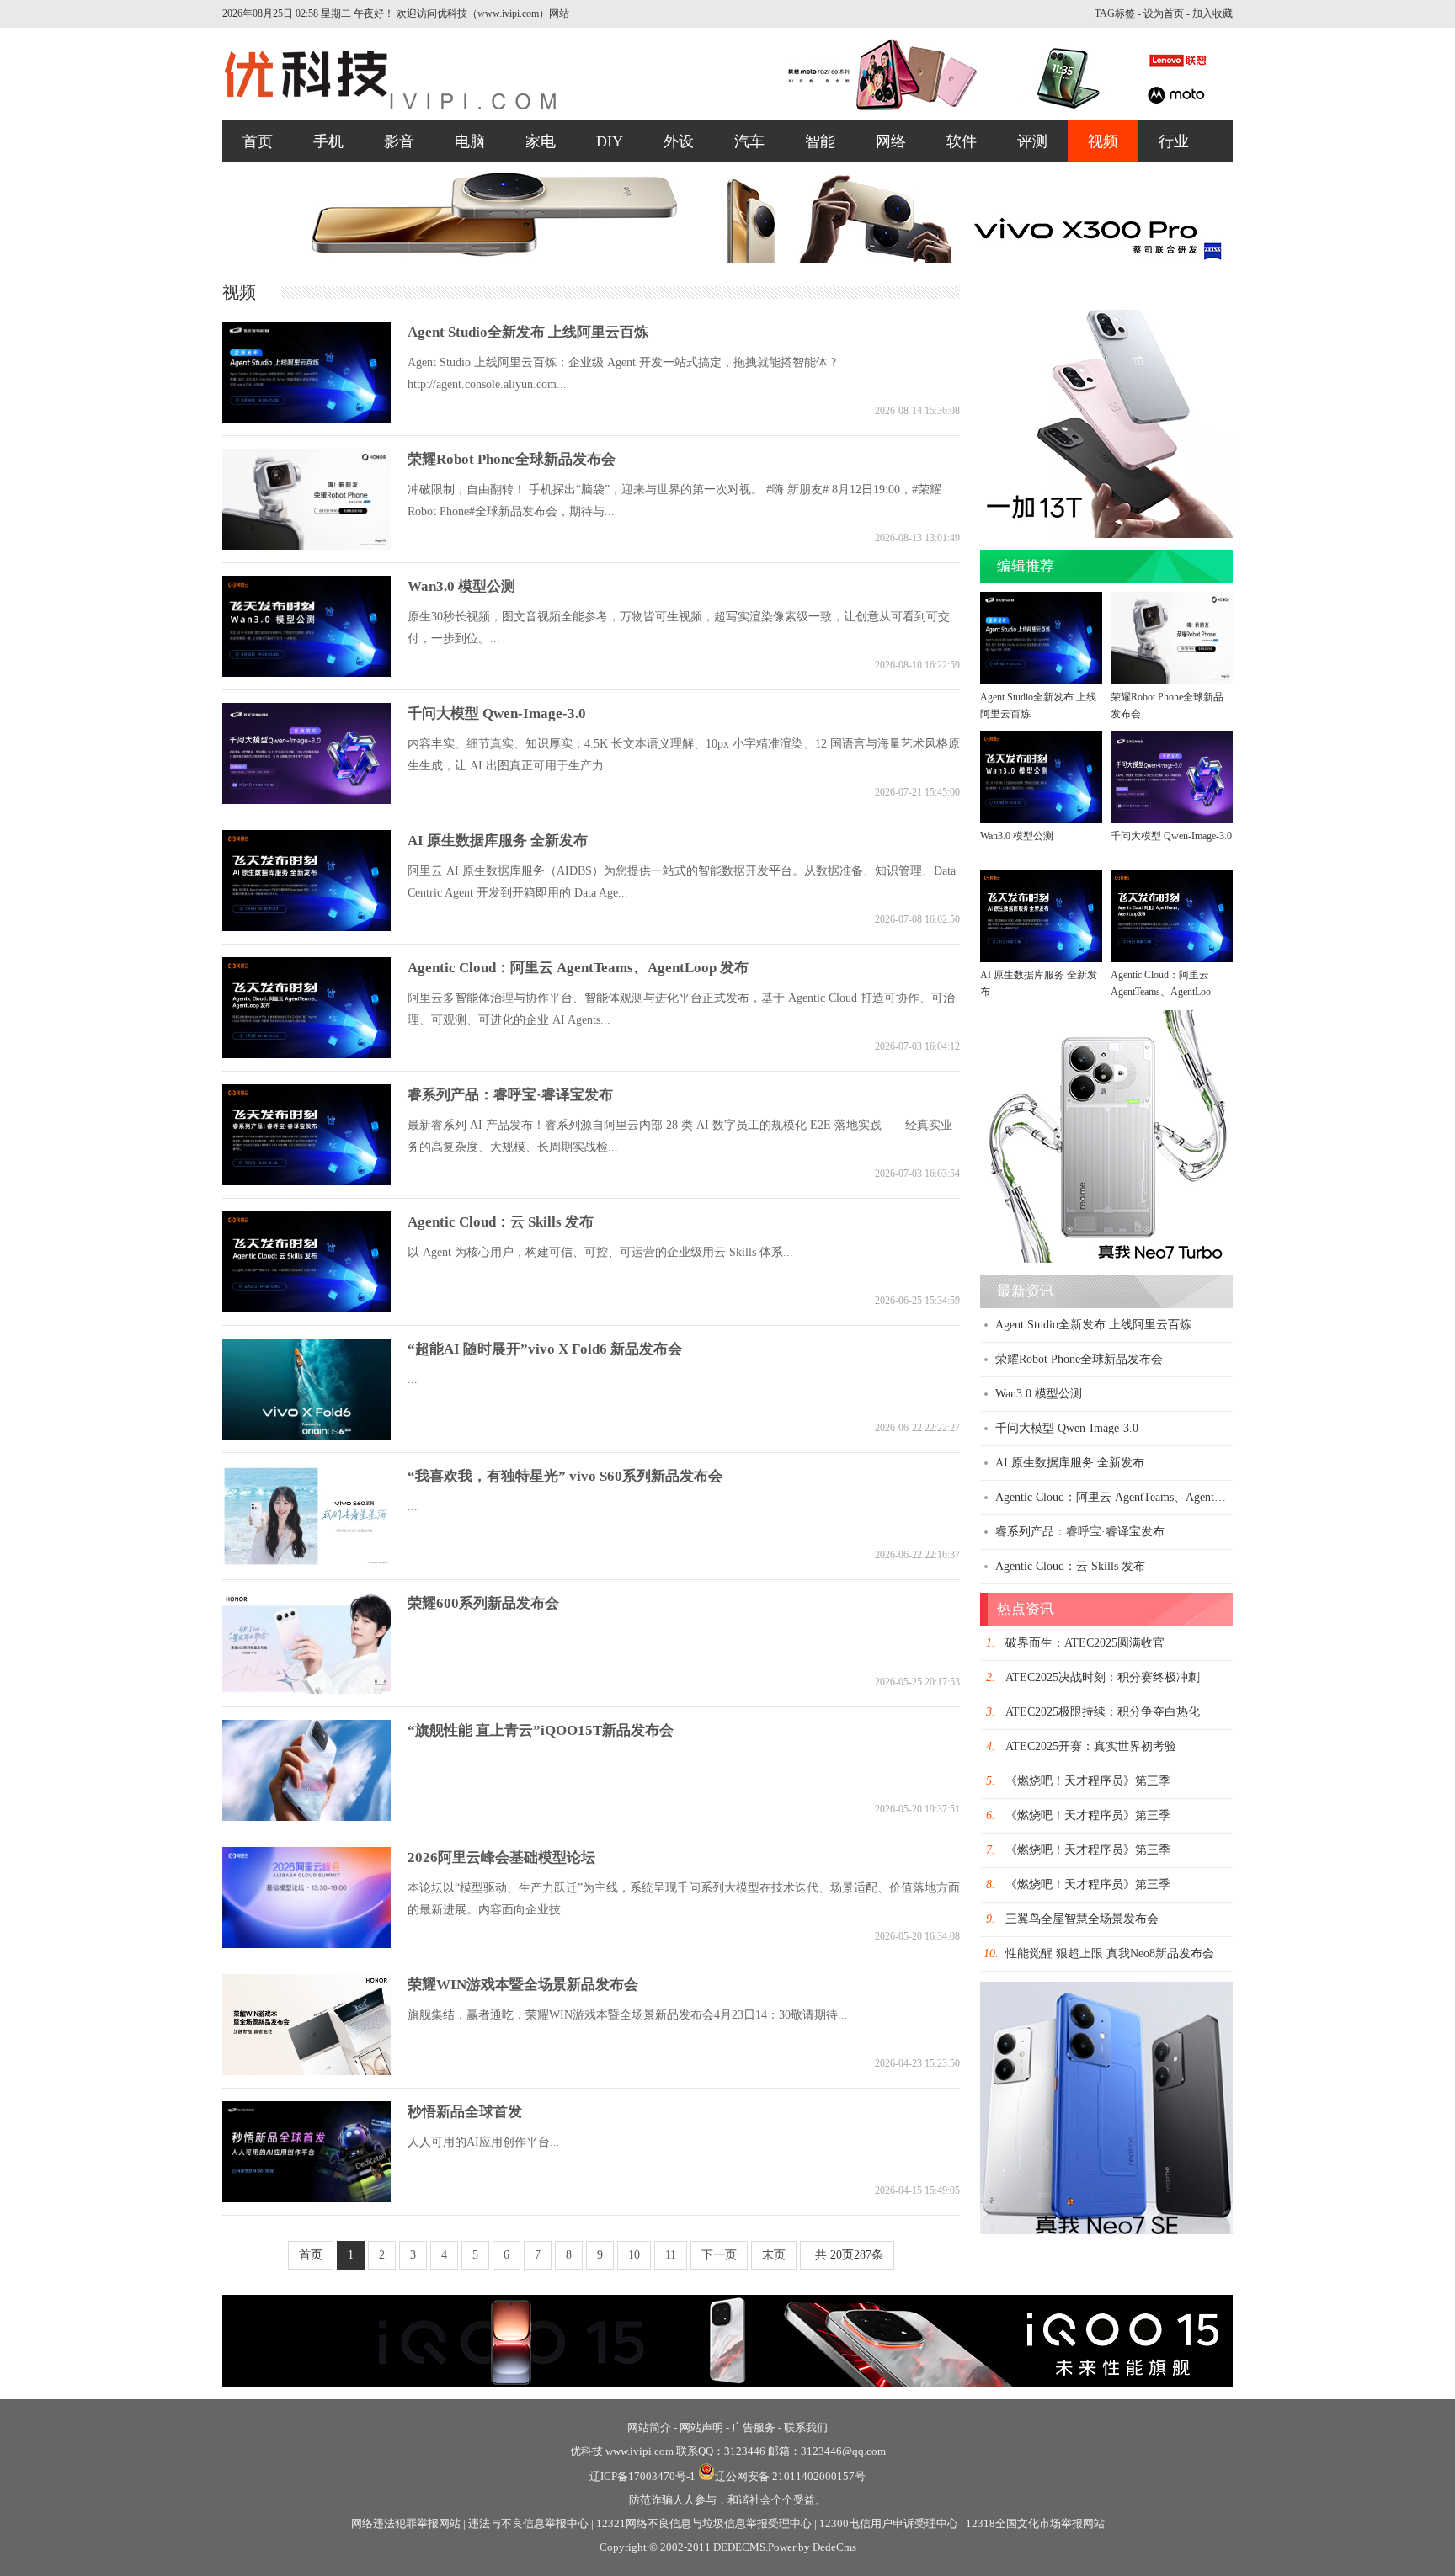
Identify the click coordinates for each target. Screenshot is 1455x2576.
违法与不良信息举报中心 (528, 2523)
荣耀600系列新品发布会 (483, 1603)
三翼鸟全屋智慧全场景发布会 (1082, 1919)
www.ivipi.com (641, 2451)
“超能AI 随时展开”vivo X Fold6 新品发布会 (545, 1349)
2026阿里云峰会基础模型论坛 (501, 1857)
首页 (258, 141)
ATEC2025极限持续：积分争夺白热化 (1103, 1712)
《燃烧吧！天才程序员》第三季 (1088, 1781)
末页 (774, 2255)
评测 (1032, 141)
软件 (962, 141)
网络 (891, 141)
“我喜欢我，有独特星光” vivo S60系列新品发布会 (565, 1476)
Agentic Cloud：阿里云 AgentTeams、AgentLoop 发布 (578, 968)
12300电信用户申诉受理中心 (889, 2523)
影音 (399, 141)
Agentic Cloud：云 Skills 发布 (501, 1222)
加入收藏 (1212, 13)
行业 (1174, 141)
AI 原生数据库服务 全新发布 (498, 841)
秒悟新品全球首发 (465, 2112)
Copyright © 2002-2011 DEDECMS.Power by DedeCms (728, 2547)
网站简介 (649, 2427)
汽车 (749, 141)
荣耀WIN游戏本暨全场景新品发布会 (523, 1985)
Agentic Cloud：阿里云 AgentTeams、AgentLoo (1161, 983)
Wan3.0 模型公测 (461, 586)
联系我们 (806, 2427)
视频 (1103, 141)
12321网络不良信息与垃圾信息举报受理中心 (704, 2523)
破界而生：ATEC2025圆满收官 (1085, 1643)
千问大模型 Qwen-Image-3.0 (497, 713)
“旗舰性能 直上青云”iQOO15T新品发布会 (541, 1730)
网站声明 (701, 2427)
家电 (541, 141)
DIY (610, 141)
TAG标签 (1115, 13)
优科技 (586, 2451)
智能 (820, 141)
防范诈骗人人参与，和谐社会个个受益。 (727, 2500)
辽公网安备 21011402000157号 (790, 2476)
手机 (328, 141)
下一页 (719, 2255)
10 (634, 2255)
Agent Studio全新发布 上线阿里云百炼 (528, 332)
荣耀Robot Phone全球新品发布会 (512, 459)
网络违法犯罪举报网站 (406, 2523)
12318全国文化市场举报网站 (1035, 2523)
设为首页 (1164, 13)
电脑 (470, 141)
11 (671, 2255)
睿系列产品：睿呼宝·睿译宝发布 (510, 1095)
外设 (679, 141)
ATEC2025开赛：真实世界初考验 (1091, 1746)
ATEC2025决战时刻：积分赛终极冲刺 (1103, 1677)
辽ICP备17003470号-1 (642, 2476)
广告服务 (754, 2427)
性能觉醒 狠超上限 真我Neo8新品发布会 (1110, 1953)
